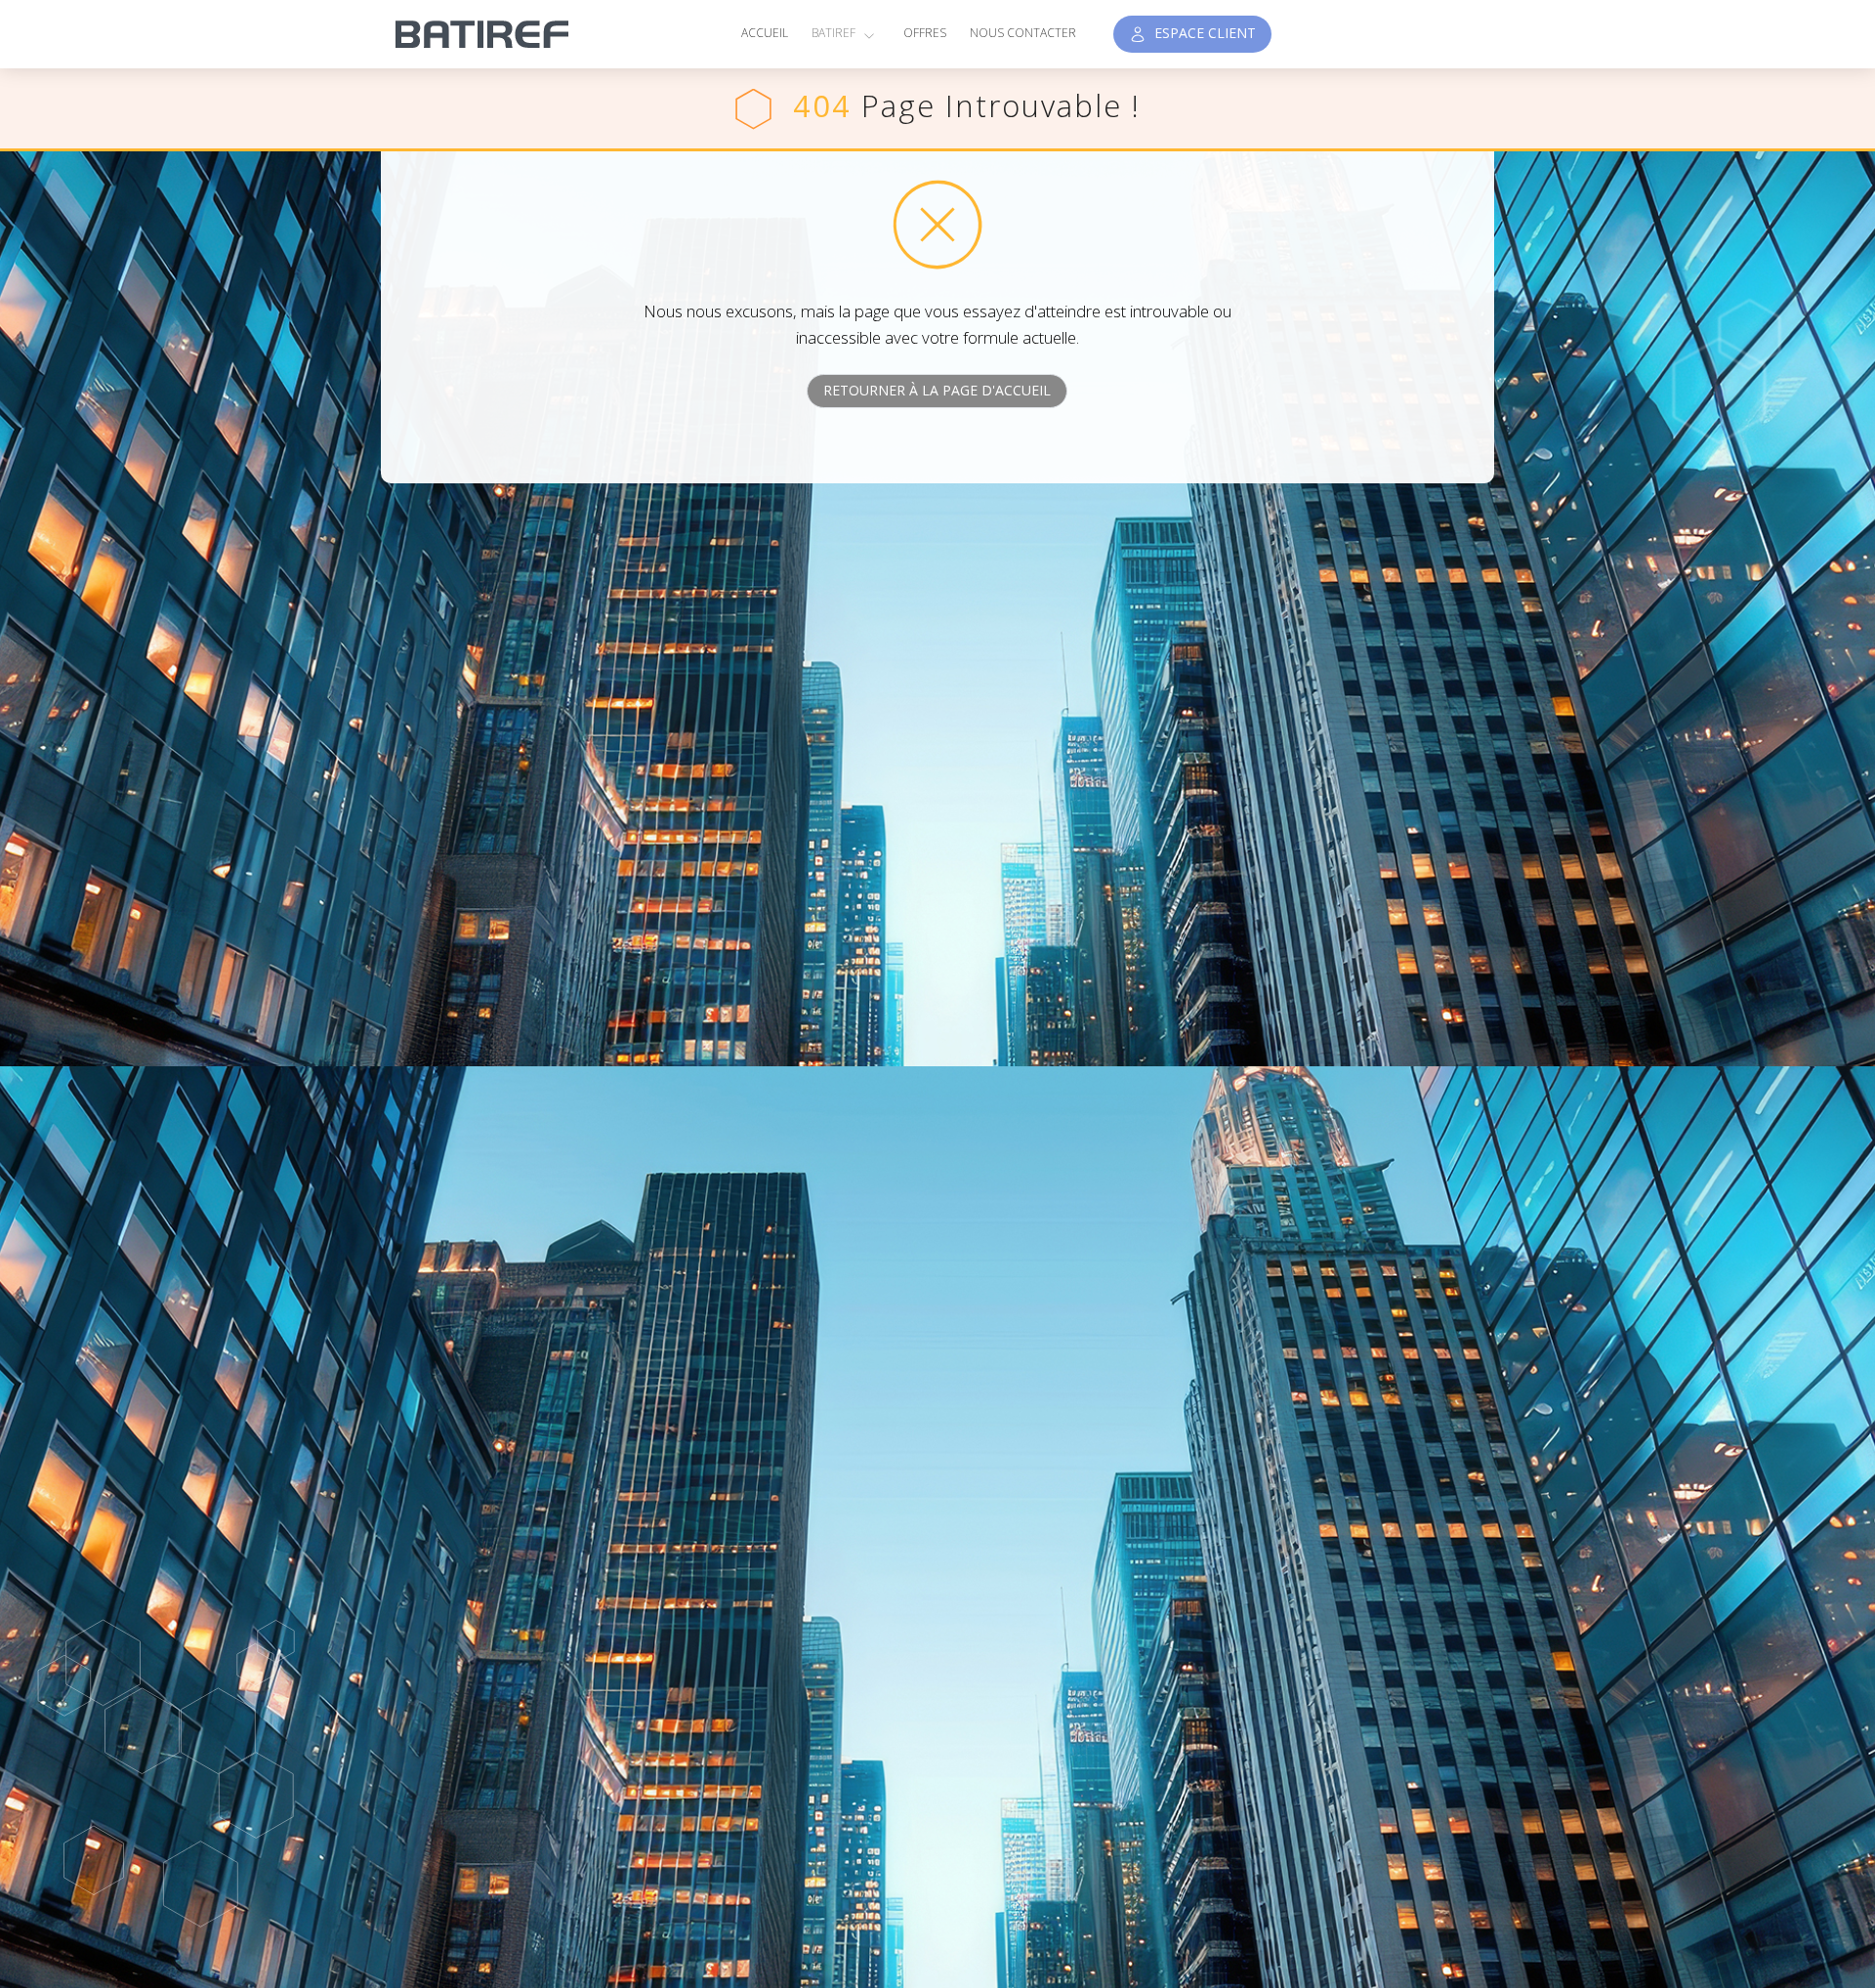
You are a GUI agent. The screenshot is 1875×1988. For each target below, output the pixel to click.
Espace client (1201, 33)
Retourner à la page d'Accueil (937, 390)
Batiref (835, 33)
